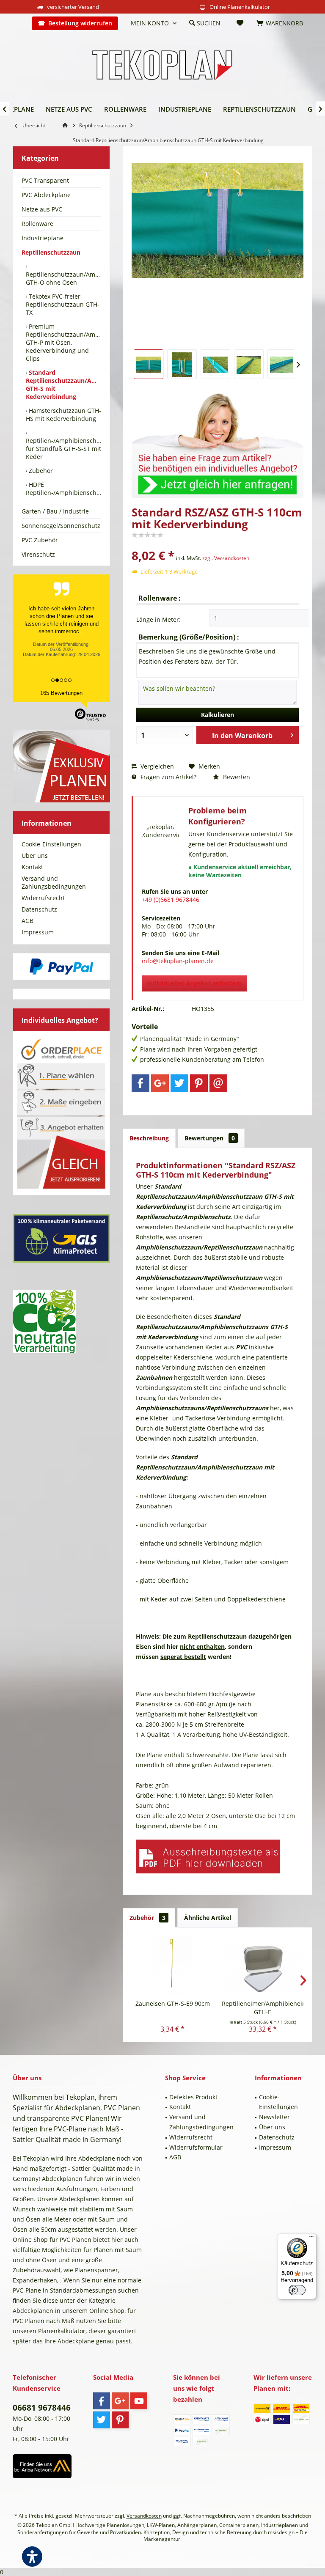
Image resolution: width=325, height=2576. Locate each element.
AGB (28, 921)
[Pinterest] (199, 1083)
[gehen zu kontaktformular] (218, 441)
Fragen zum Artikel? (168, 777)
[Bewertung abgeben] (218, 544)
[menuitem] (19, 23)
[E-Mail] (218, 1083)
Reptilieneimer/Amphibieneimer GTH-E (263, 2008)
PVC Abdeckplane (46, 195)
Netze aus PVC (42, 209)
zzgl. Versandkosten (226, 558)
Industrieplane (43, 238)
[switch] (297, 2290)
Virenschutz (38, 554)
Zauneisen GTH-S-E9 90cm (173, 2003)
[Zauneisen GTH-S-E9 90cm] (172, 1966)
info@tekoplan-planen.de (178, 961)
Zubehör (40, 471)
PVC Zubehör (40, 540)
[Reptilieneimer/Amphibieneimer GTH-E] (263, 1966)
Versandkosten (144, 2516)
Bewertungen (210, 1138)
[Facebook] (140, 1083)
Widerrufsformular (196, 2147)
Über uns (35, 855)
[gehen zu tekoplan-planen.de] (66, 125)
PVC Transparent (45, 180)
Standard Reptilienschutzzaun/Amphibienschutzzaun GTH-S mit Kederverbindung (63, 384)
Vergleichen (156, 766)
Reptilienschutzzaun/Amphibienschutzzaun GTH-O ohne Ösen (63, 278)
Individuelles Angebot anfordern (194, 983)
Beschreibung (149, 1138)
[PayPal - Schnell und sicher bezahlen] (61, 967)
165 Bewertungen (61, 693)
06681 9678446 (42, 2408)
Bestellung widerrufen (80, 23)
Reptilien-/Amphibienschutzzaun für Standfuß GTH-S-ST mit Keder (63, 449)
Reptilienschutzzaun (51, 252)
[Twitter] (179, 1083)
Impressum (38, 932)
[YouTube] (139, 2401)
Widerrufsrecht (43, 898)
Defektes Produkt (193, 2097)
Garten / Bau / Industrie (55, 511)
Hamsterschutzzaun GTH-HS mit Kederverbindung (63, 415)
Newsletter (274, 2117)
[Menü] (311, 2238)
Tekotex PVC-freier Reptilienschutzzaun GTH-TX (63, 304)
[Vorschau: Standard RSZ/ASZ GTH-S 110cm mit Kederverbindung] (149, 364)
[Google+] (160, 1083)
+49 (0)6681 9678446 (171, 899)
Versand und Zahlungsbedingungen (54, 882)
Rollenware (37, 224)
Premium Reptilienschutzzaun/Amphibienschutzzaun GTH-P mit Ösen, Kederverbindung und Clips (63, 342)
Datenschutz (39, 909)
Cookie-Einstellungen (51, 844)
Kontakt (32, 867)
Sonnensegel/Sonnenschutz (61, 526)
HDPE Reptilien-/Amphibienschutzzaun (63, 489)
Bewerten (236, 777)
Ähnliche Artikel (208, 1918)
